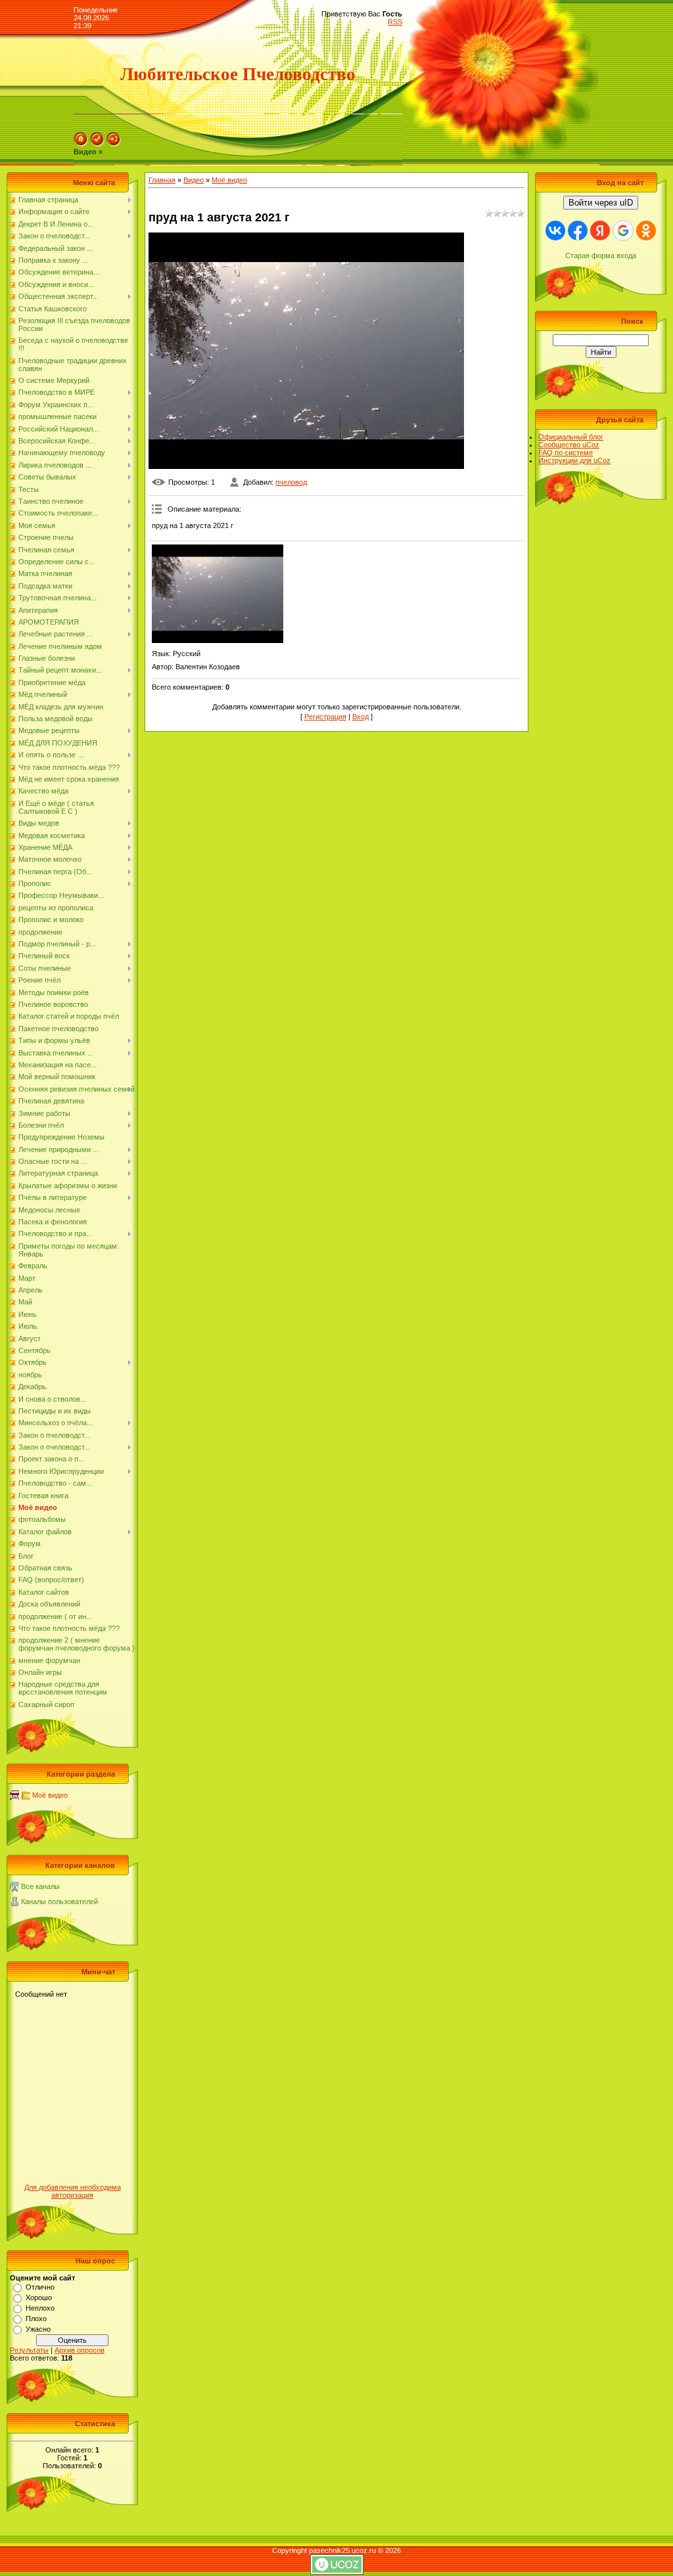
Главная (162, 180)
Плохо (36, 2319)
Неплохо (40, 2308)
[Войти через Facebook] (578, 231)
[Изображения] (218, 594)
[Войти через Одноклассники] (646, 231)
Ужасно (38, 2329)
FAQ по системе (566, 453)
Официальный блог (571, 437)
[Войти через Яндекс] (600, 231)
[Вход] (114, 144)
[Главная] (81, 144)
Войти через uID (601, 203)
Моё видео (50, 1795)
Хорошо (39, 2298)
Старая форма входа (601, 255)
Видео (194, 180)
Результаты (29, 2350)
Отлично (40, 2287)
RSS (395, 22)
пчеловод (291, 482)
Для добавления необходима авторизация (73, 2191)
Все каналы (40, 1886)
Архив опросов (80, 2350)
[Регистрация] (97, 144)
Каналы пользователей (59, 1901)
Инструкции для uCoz (574, 460)
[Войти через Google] (623, 231)
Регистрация (325, 717)
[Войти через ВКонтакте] (555, 231)
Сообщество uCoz (569, 445)
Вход (360, 717)
